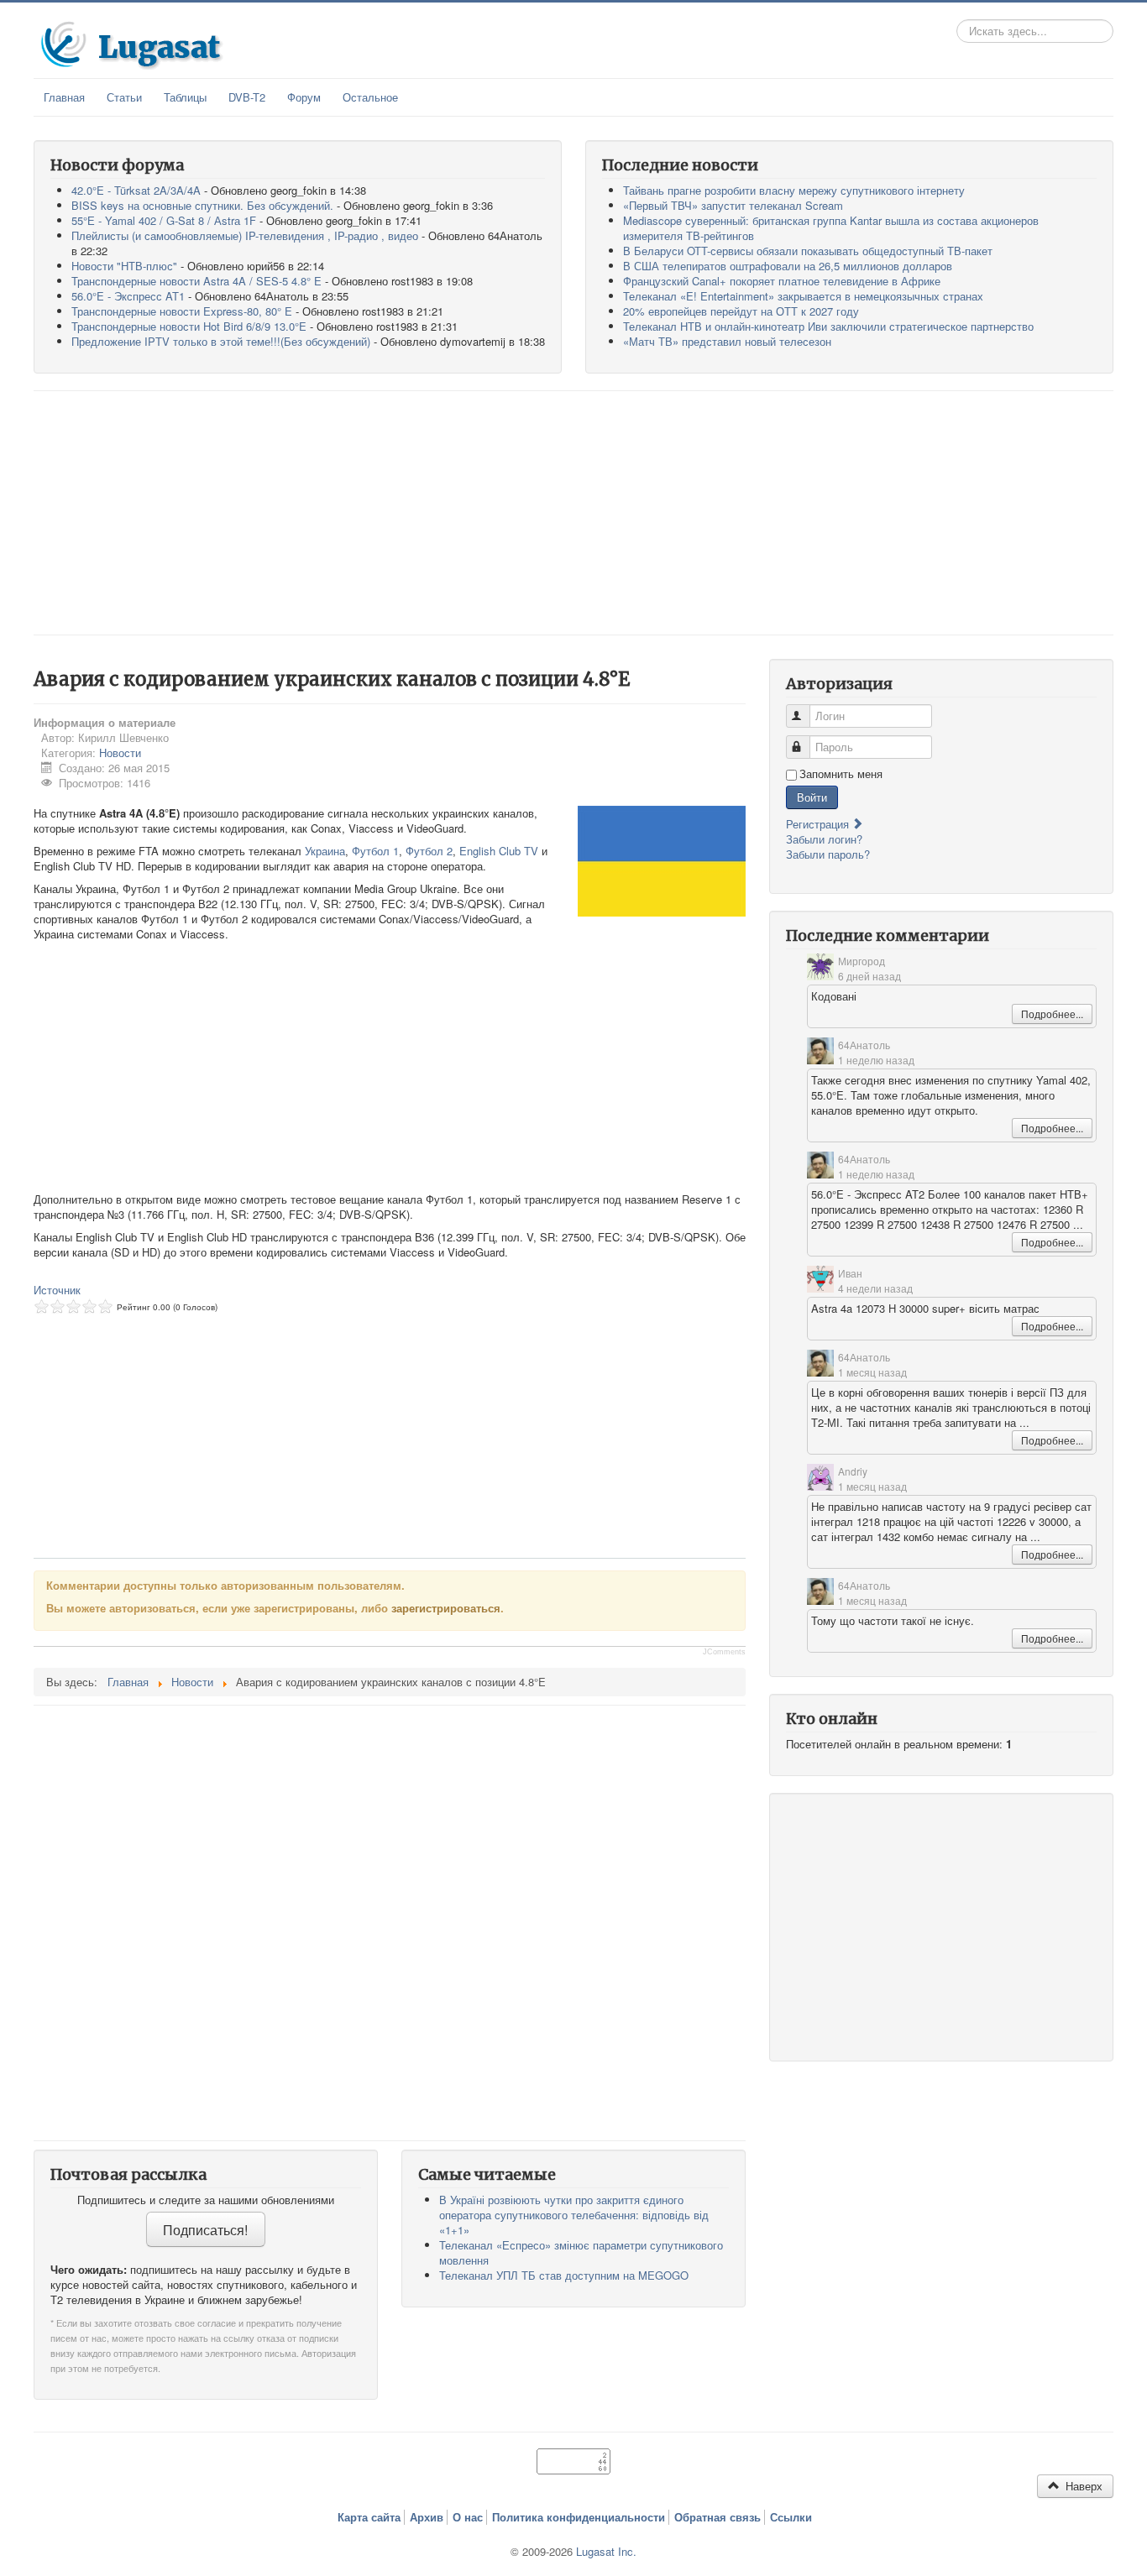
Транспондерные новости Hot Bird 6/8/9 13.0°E (189, 326)
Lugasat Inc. (606, 2551)
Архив (427, 2517)
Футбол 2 (429, 851)
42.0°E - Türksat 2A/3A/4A (136, 190)
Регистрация (819, 824)
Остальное (370, 97)
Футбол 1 (375, 851)
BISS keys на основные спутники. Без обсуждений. (202, 205)
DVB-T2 (247, 97)
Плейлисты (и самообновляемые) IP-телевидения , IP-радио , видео (245, 235)
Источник (57, 1290)
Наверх (1082, 2486)
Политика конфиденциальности (579, 2517)
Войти (812, 797)
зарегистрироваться (446, 1608)
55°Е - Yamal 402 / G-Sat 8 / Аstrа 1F (164, 220)
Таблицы (185, 97)
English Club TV (499, 851)
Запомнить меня (841, 774)
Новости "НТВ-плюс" (124, 266)
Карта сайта (369, 2517)
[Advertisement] (573, 513)
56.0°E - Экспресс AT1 (128, 296)
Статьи (124, 97)
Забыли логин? (824, 839)
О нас (468, 2517)
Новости (120, 752)
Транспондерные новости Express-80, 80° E (182, 311)
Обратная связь (718, 2517)
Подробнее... (1052, 1014)
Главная (64, 97)
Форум (304, 97)
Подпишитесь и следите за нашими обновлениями (206, 2200)
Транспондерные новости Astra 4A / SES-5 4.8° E (196, 281)
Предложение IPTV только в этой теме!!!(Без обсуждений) (221, 341)
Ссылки (791, 2517)
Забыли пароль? (828, 854)
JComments (724, 1652)
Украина (325, 851)
